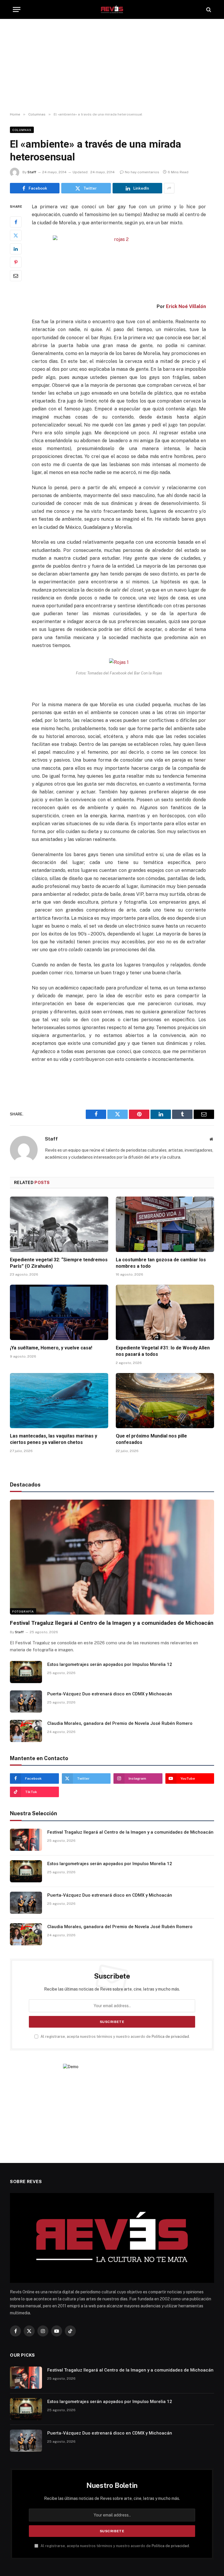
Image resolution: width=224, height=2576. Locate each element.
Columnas (22, 130)
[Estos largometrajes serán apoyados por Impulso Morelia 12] (26, 1672)
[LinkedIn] (16, 249)
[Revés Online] (112, 9)
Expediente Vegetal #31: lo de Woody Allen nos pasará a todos (163, 1351)
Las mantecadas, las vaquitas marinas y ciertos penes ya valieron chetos (54, 1439)
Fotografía (23, 1611)
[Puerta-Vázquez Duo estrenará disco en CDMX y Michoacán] (26, 1701)
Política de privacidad (170, 2037)
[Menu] (17, 9)
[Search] (208, 9)
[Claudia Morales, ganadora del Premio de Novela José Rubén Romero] (26, 1731)
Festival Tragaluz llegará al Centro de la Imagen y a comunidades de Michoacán (112, 1623)
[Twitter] (16, 235)
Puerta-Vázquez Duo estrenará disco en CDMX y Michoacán (110, 1694)
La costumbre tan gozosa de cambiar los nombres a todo (161, 1263)
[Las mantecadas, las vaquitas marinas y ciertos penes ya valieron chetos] (59, 1401)
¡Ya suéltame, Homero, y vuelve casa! (51, 1348)
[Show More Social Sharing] (169, 188)
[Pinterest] (16, 262)
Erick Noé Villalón (186, 306)
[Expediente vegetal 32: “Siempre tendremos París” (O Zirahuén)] (59, 1224)
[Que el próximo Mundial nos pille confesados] (165, 1401)
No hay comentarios (142, 172)
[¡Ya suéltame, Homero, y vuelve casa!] (59, 1312)
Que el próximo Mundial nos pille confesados (151, 1439)
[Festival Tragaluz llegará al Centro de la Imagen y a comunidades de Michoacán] (112, 1557)
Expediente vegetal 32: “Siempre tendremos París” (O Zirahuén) (59, 1263)
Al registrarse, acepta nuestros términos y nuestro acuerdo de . (115, 2037)
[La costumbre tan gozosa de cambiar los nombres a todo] (165, 1224)
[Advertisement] (112, 66)
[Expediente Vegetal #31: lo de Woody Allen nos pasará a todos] (165, 1312)
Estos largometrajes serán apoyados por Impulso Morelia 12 (110, 1664)
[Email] (16, 276)
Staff (32, 172)
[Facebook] (16, 222)
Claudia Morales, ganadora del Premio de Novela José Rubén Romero (120, 1723)
